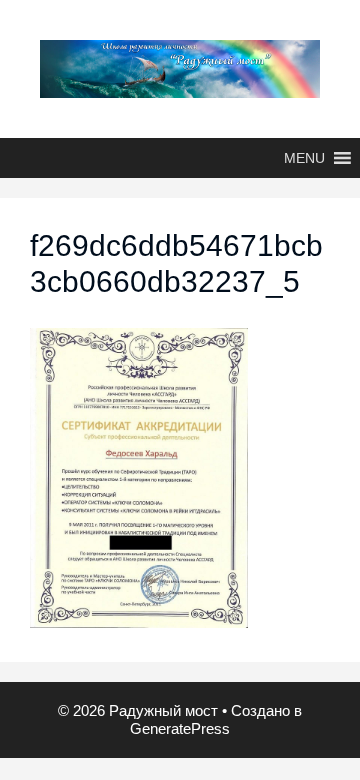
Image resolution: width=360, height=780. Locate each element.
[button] (304, 158)
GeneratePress (180, 728)
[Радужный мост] (180, 68)
